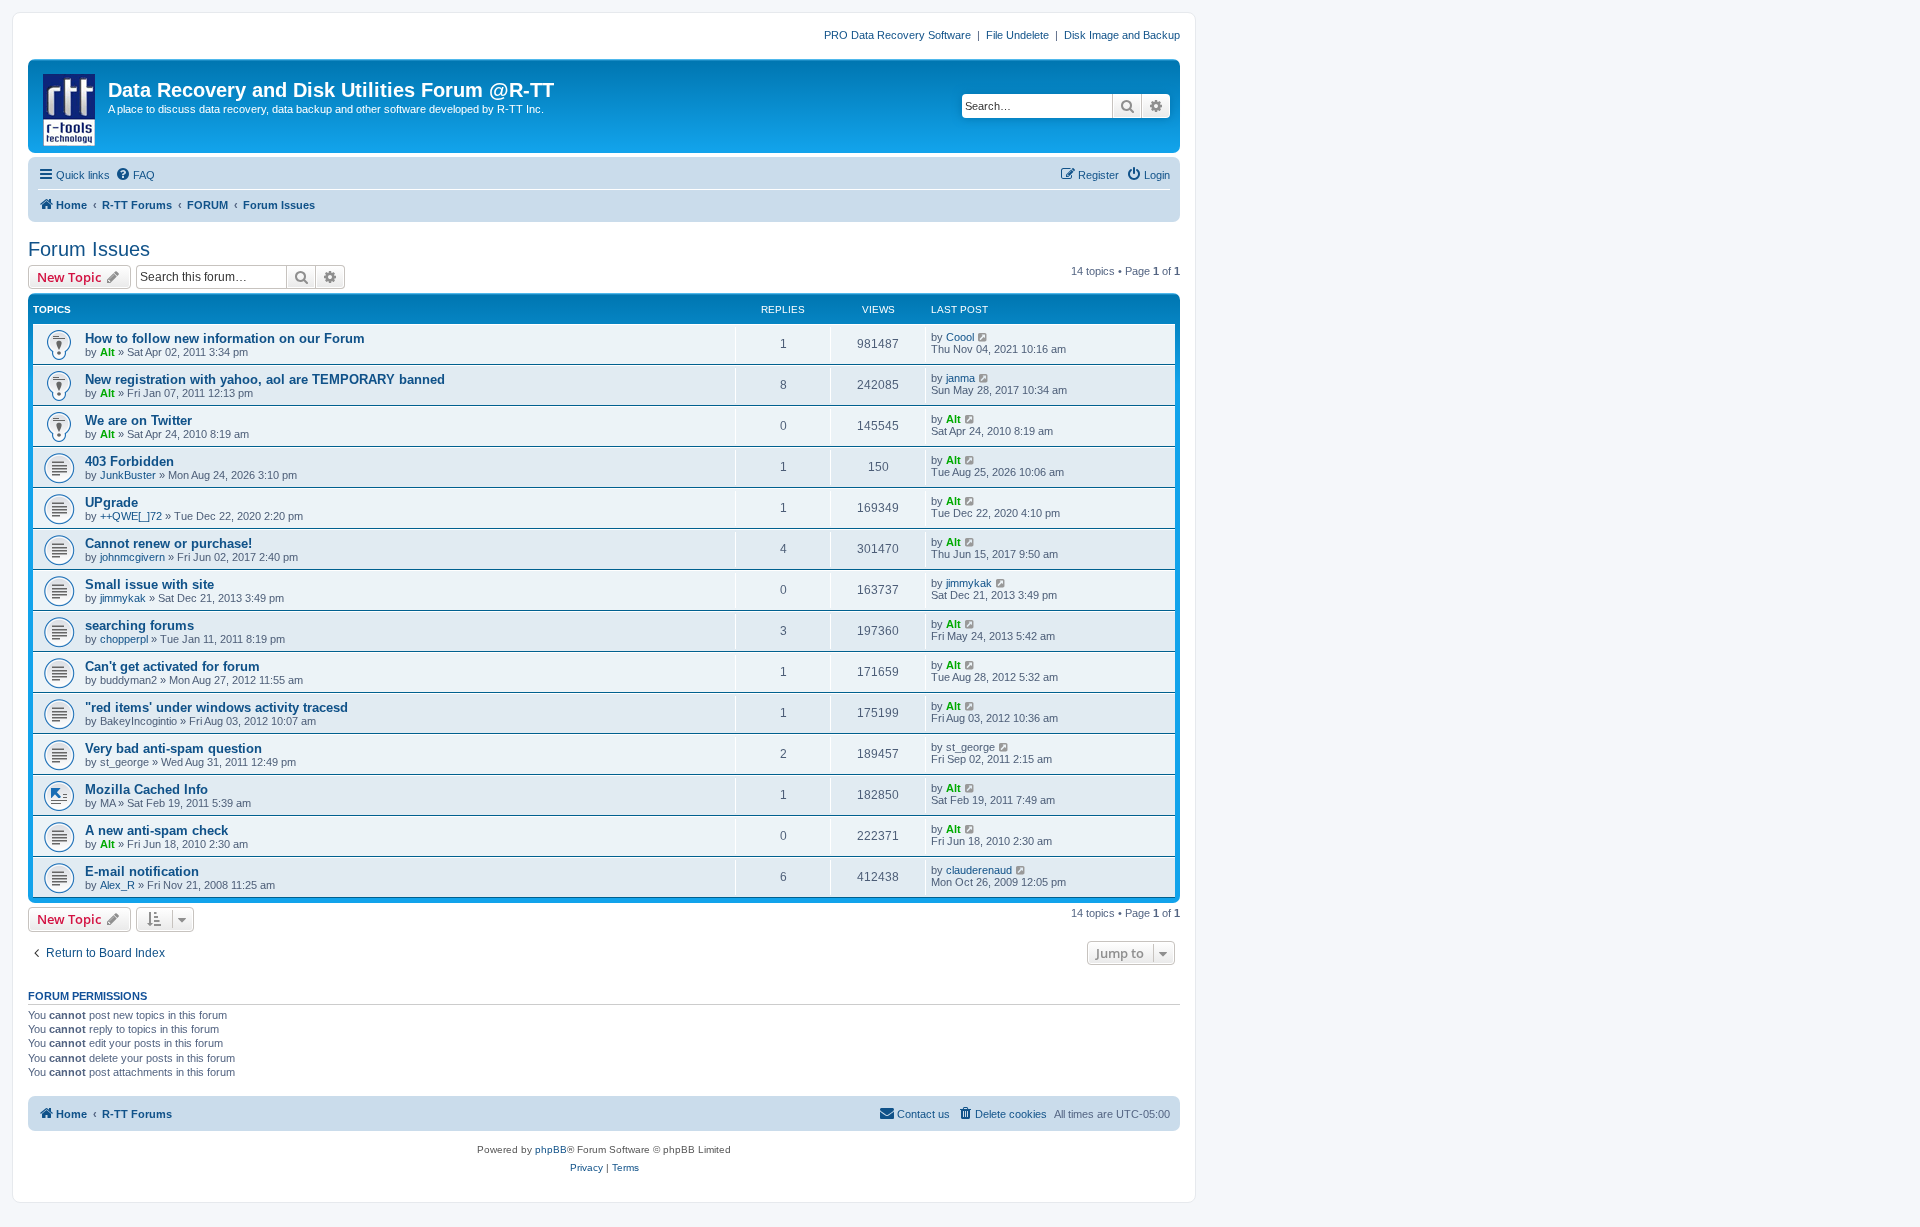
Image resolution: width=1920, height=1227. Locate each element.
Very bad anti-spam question (173, 748)
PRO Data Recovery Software (897, 35)
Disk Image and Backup (1122, 35)
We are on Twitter (138, 420)
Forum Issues (89, 249)
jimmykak (123, 598)
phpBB (551, 1149)
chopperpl (124, 639)
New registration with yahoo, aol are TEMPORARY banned (265, 379)
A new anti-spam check (156, 830)
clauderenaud (979, 870)
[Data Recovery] (70, 106)
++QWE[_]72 (131, 516)
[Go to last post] (983, 337)
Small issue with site (149, 584)
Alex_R (117, 885)
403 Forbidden (129, 461)
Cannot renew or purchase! (168, 543)
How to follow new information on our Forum (225, 338)
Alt (107, 352)
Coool (960, 337)
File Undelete (1017, 35)
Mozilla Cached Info (146, 789)
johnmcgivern (132, 557)
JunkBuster (128, 475)
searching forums (139, 625)
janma (960, 378)
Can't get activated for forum (172, 666)
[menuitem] (135, 175)
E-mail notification (142, 871)
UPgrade (111, 502)
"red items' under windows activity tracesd (216, 707)
